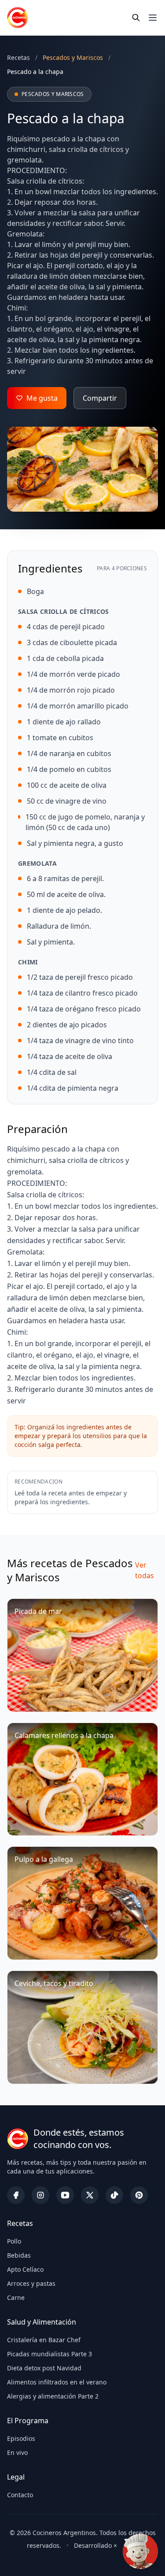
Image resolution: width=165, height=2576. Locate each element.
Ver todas (145, 1570)
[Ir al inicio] (18, 18)
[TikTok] (114, 2195)
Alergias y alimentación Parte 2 (53, 2396)
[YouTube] (65, 2195)
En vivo (17, 2452)
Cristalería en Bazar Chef (44, 2340)
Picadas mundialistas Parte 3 (49, 2354)
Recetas (18, 57)
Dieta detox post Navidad (44, 2368)
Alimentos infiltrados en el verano (57, 2382)
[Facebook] (16, 2195)
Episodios (21, 2438)
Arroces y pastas (31, 2283)
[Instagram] (40, 2195)
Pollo (14, 2241)
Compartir (100, 398)
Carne (16, 2297)
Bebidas (19, 2255)
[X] (90, 2195)
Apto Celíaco (25, 2269)
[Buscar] (136, 18)
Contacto (20, 2495)
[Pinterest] (139, 2195)
